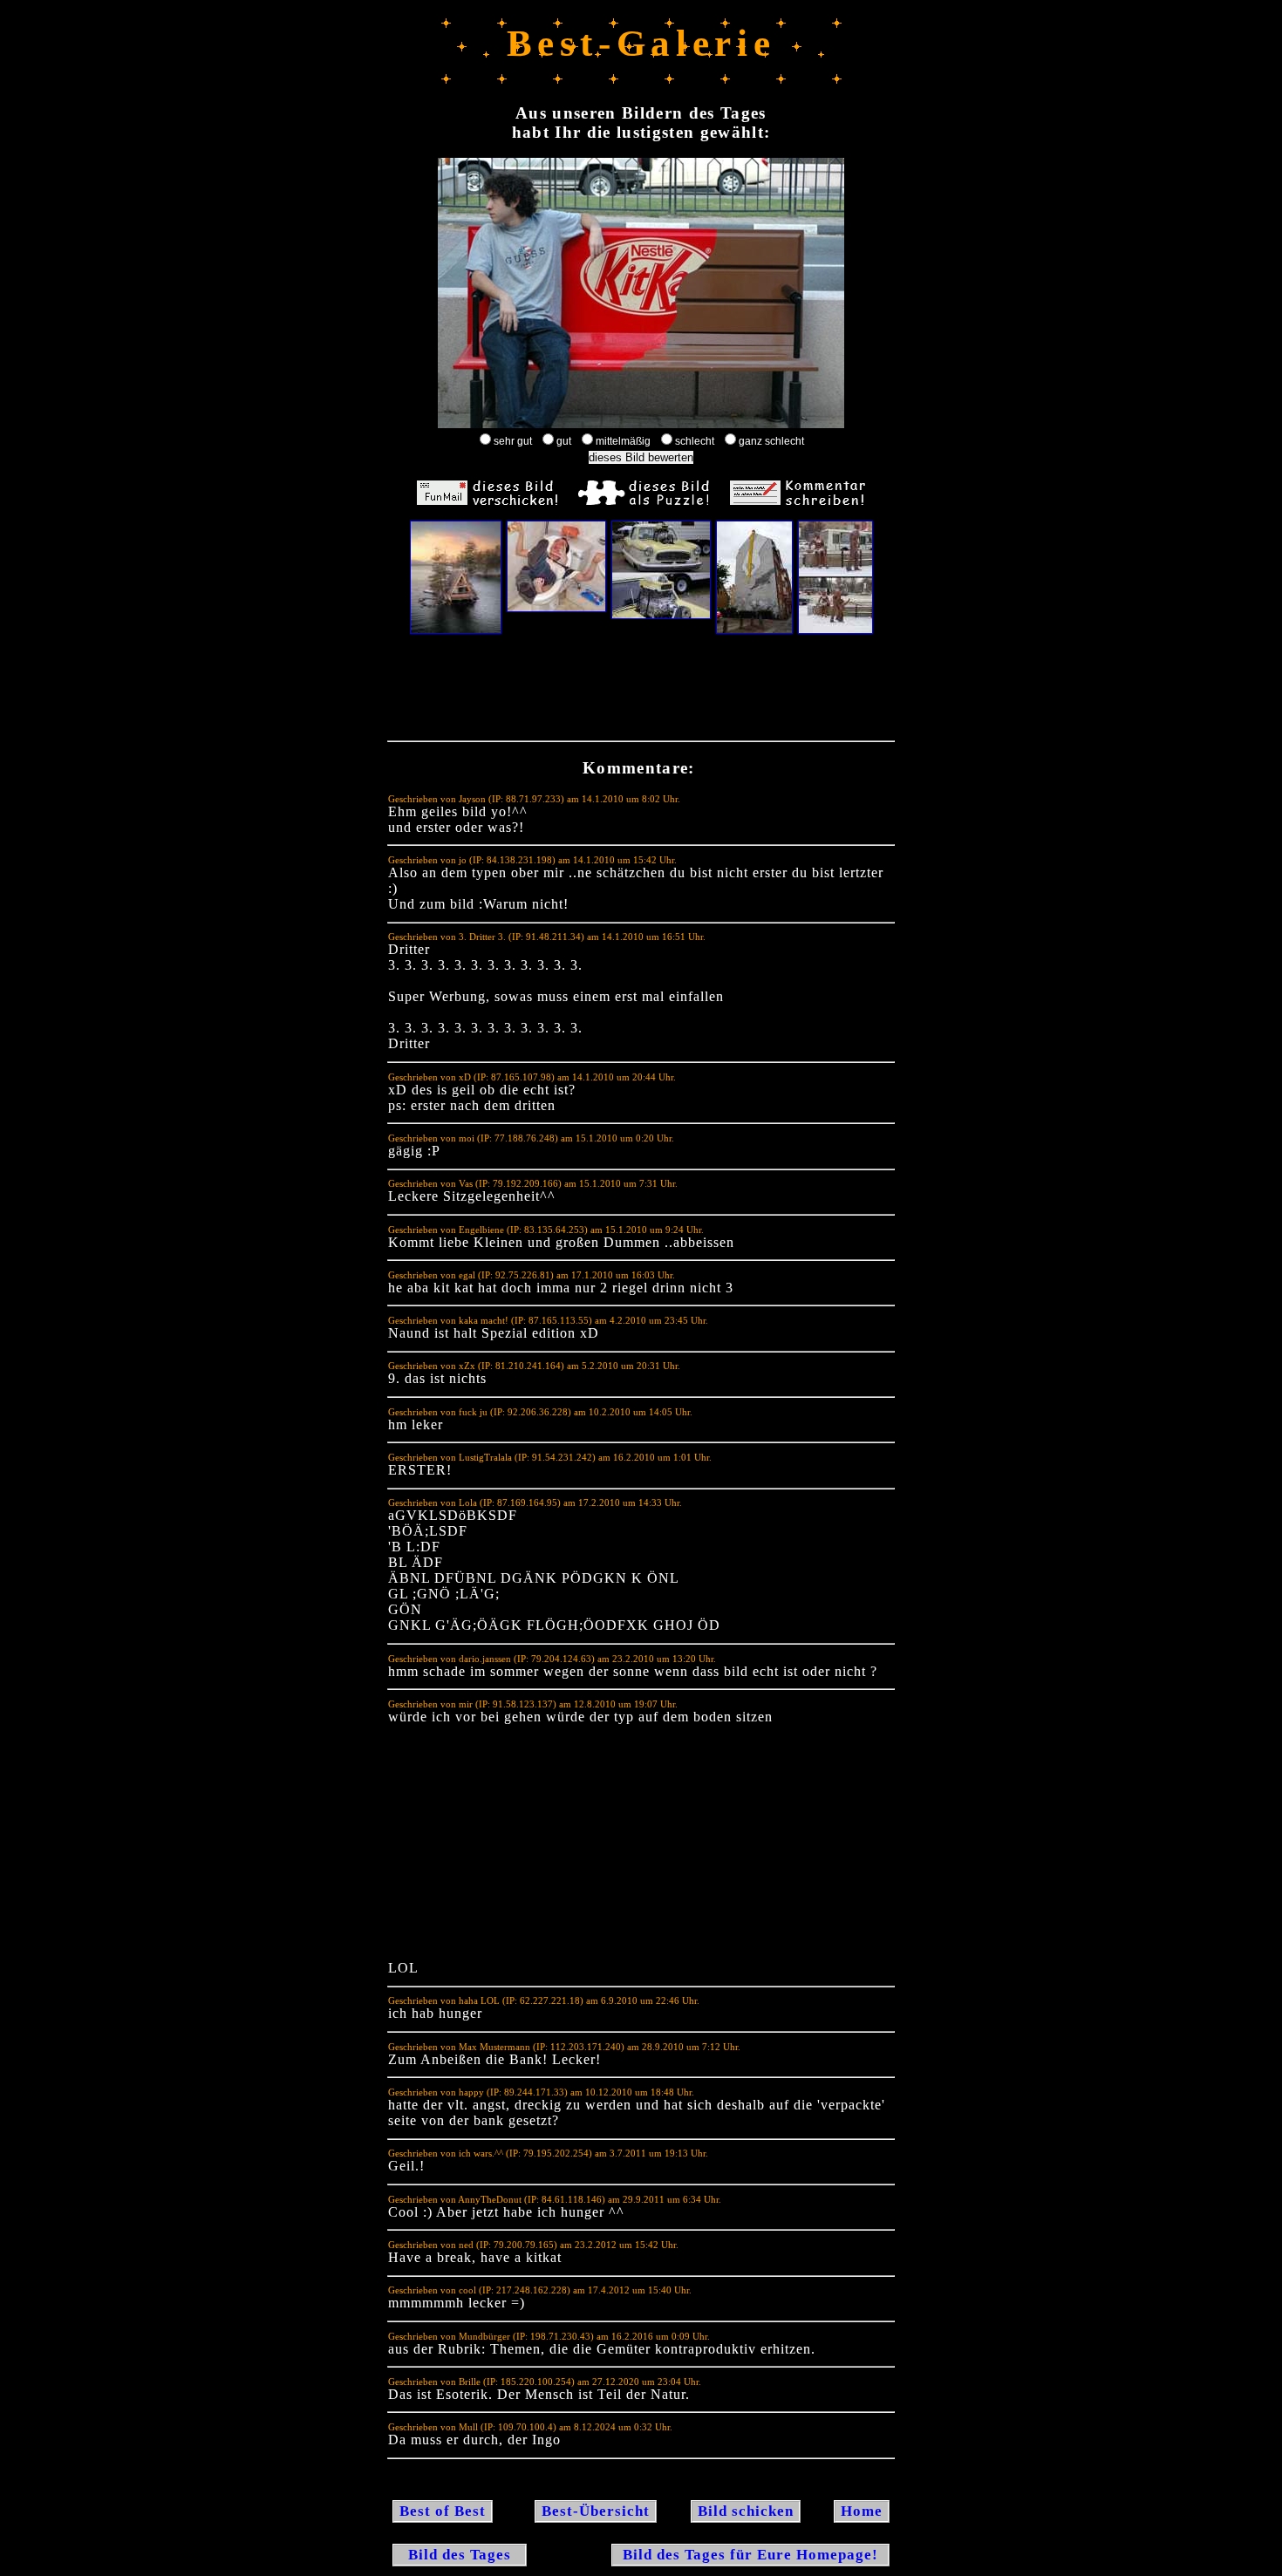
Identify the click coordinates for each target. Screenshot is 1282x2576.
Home (862, 2511)
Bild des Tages (460, 2555)
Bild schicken (746, 2511)
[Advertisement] (641, 692)
